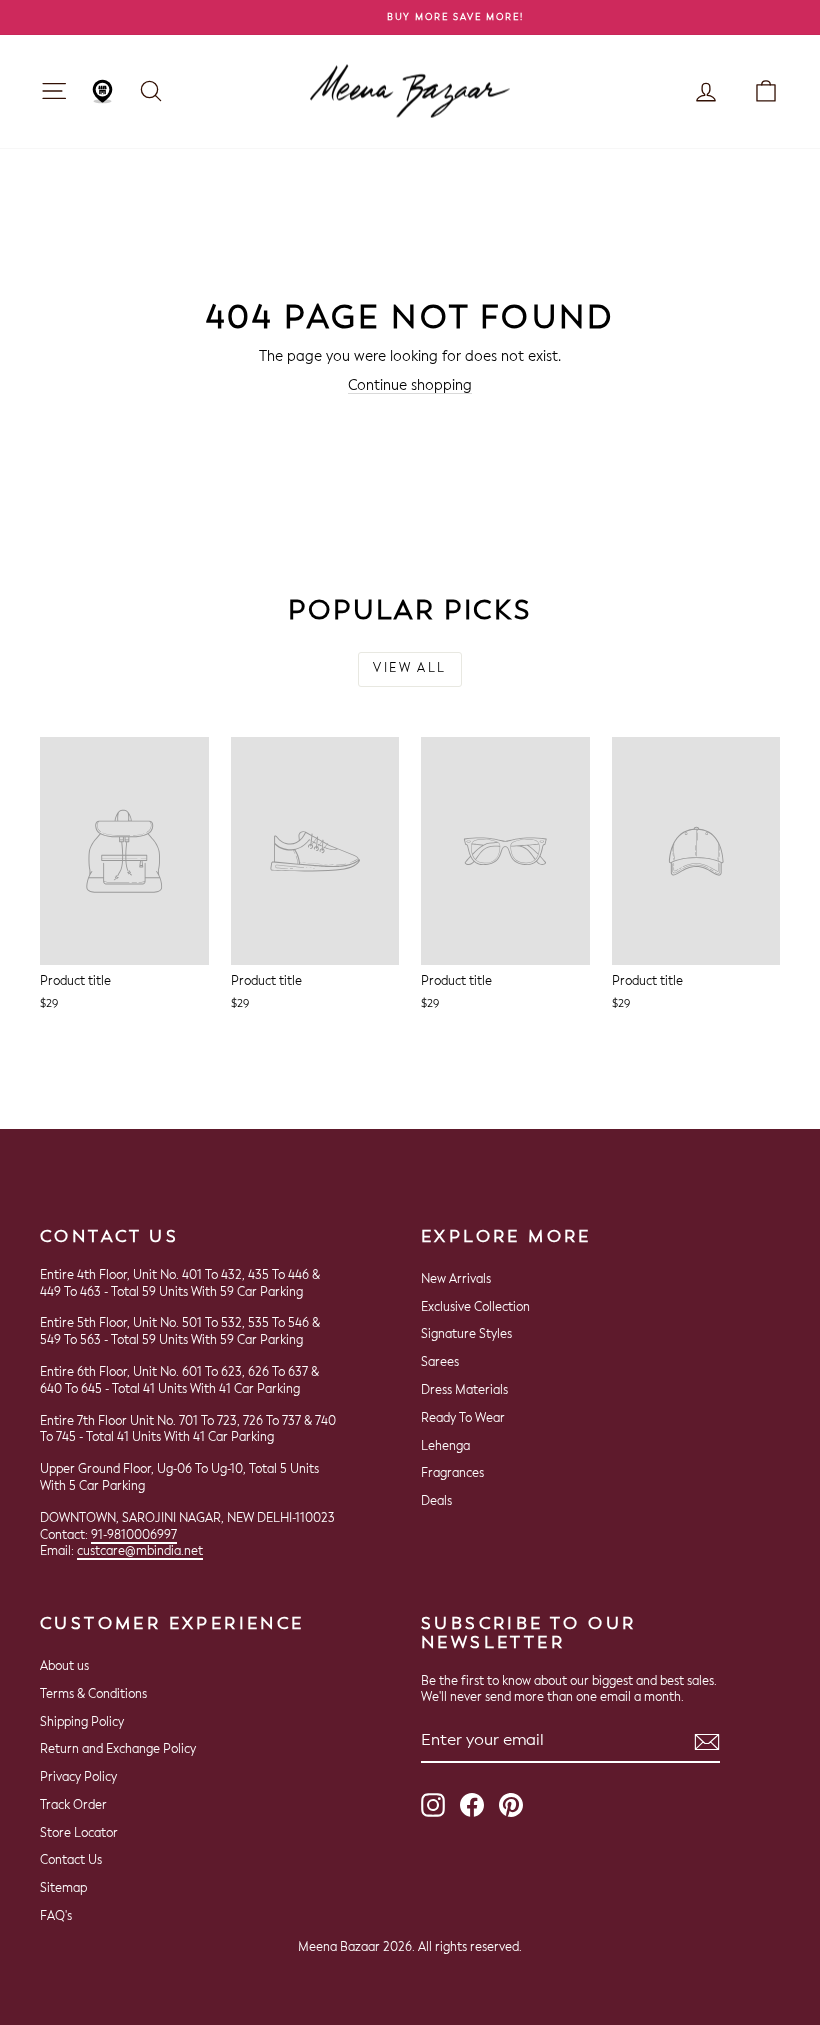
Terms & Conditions (93, 1695)
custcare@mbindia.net (140, 1552)
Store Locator (79, 1834)
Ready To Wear (463, 1419)
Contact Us (71, 1861)
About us (64, 1667)
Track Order (73, 1806)
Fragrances (452, 1474)
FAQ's (56, 1917)
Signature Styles (466, 1335)
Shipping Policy (82, 1723)
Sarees (440, 1363)
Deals (436, 1502)
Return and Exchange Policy (118, 1750)
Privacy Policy (78, 1778)
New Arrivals (456, 1280)
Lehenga (445, 1447)
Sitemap (63, 1889)
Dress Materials (464, 1391)
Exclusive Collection (475, 1308)
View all (409, 669)
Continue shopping (410, 386)
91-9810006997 (134, 1536)
